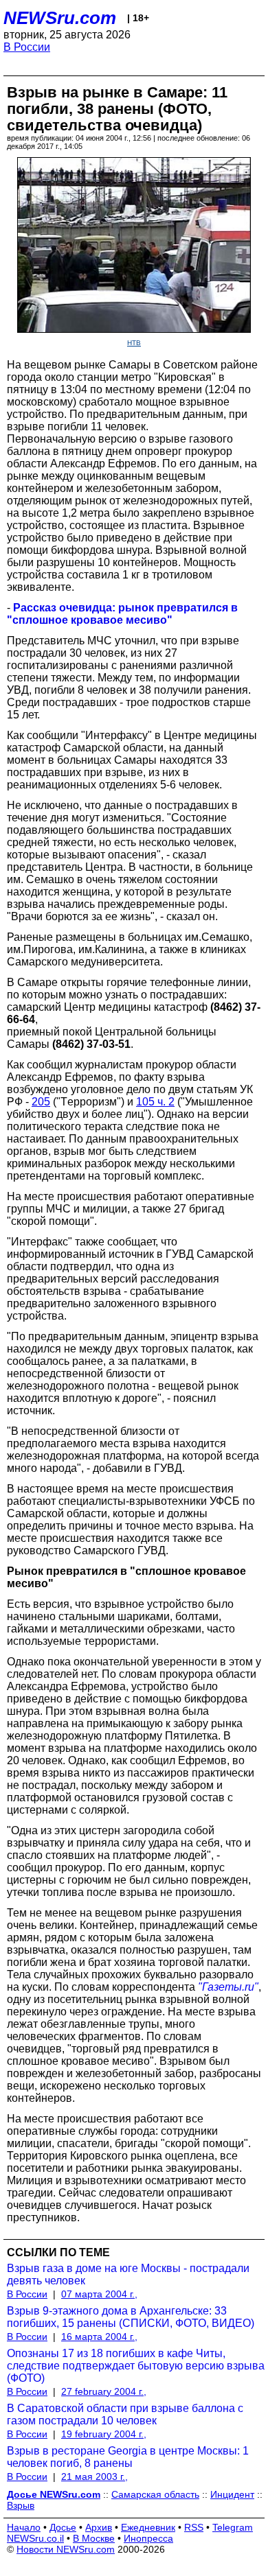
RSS (194, 2527)
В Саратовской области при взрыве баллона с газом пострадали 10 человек (125, 2414)
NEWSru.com (60, 18)
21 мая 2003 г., (94, 2477)
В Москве (94, 2538)
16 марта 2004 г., (99, 2337)
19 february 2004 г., (104, 2434)
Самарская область (155, 2494)
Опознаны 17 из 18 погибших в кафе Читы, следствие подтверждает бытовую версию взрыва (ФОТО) (136, 2366)
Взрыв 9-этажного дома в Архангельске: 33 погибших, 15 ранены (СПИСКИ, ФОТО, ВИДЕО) (131, 2317)
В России (27, 47)
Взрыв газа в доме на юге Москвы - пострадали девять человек (128, 2274)
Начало (24, 2527)
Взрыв (21, 2505)
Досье (63, 2527)
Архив (99, 2527)
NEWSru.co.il (35, 2538)
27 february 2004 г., (104, 2391)
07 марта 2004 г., (99, 2294)
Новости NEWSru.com (66, 2549)
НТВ (134, 343)
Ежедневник (148, 2527)
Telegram (233, 2527)
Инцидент (232, 2494)
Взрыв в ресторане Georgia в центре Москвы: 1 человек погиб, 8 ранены (128, 2457)
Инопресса (148, 2538)
